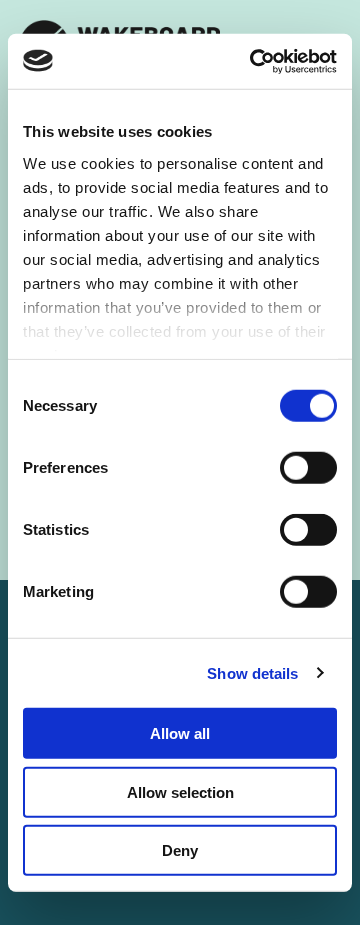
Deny (180, 850)
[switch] (308, 468)
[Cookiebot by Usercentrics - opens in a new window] (254, 61)
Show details (252, 672)
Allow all (180, 733)
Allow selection (180, 791)
